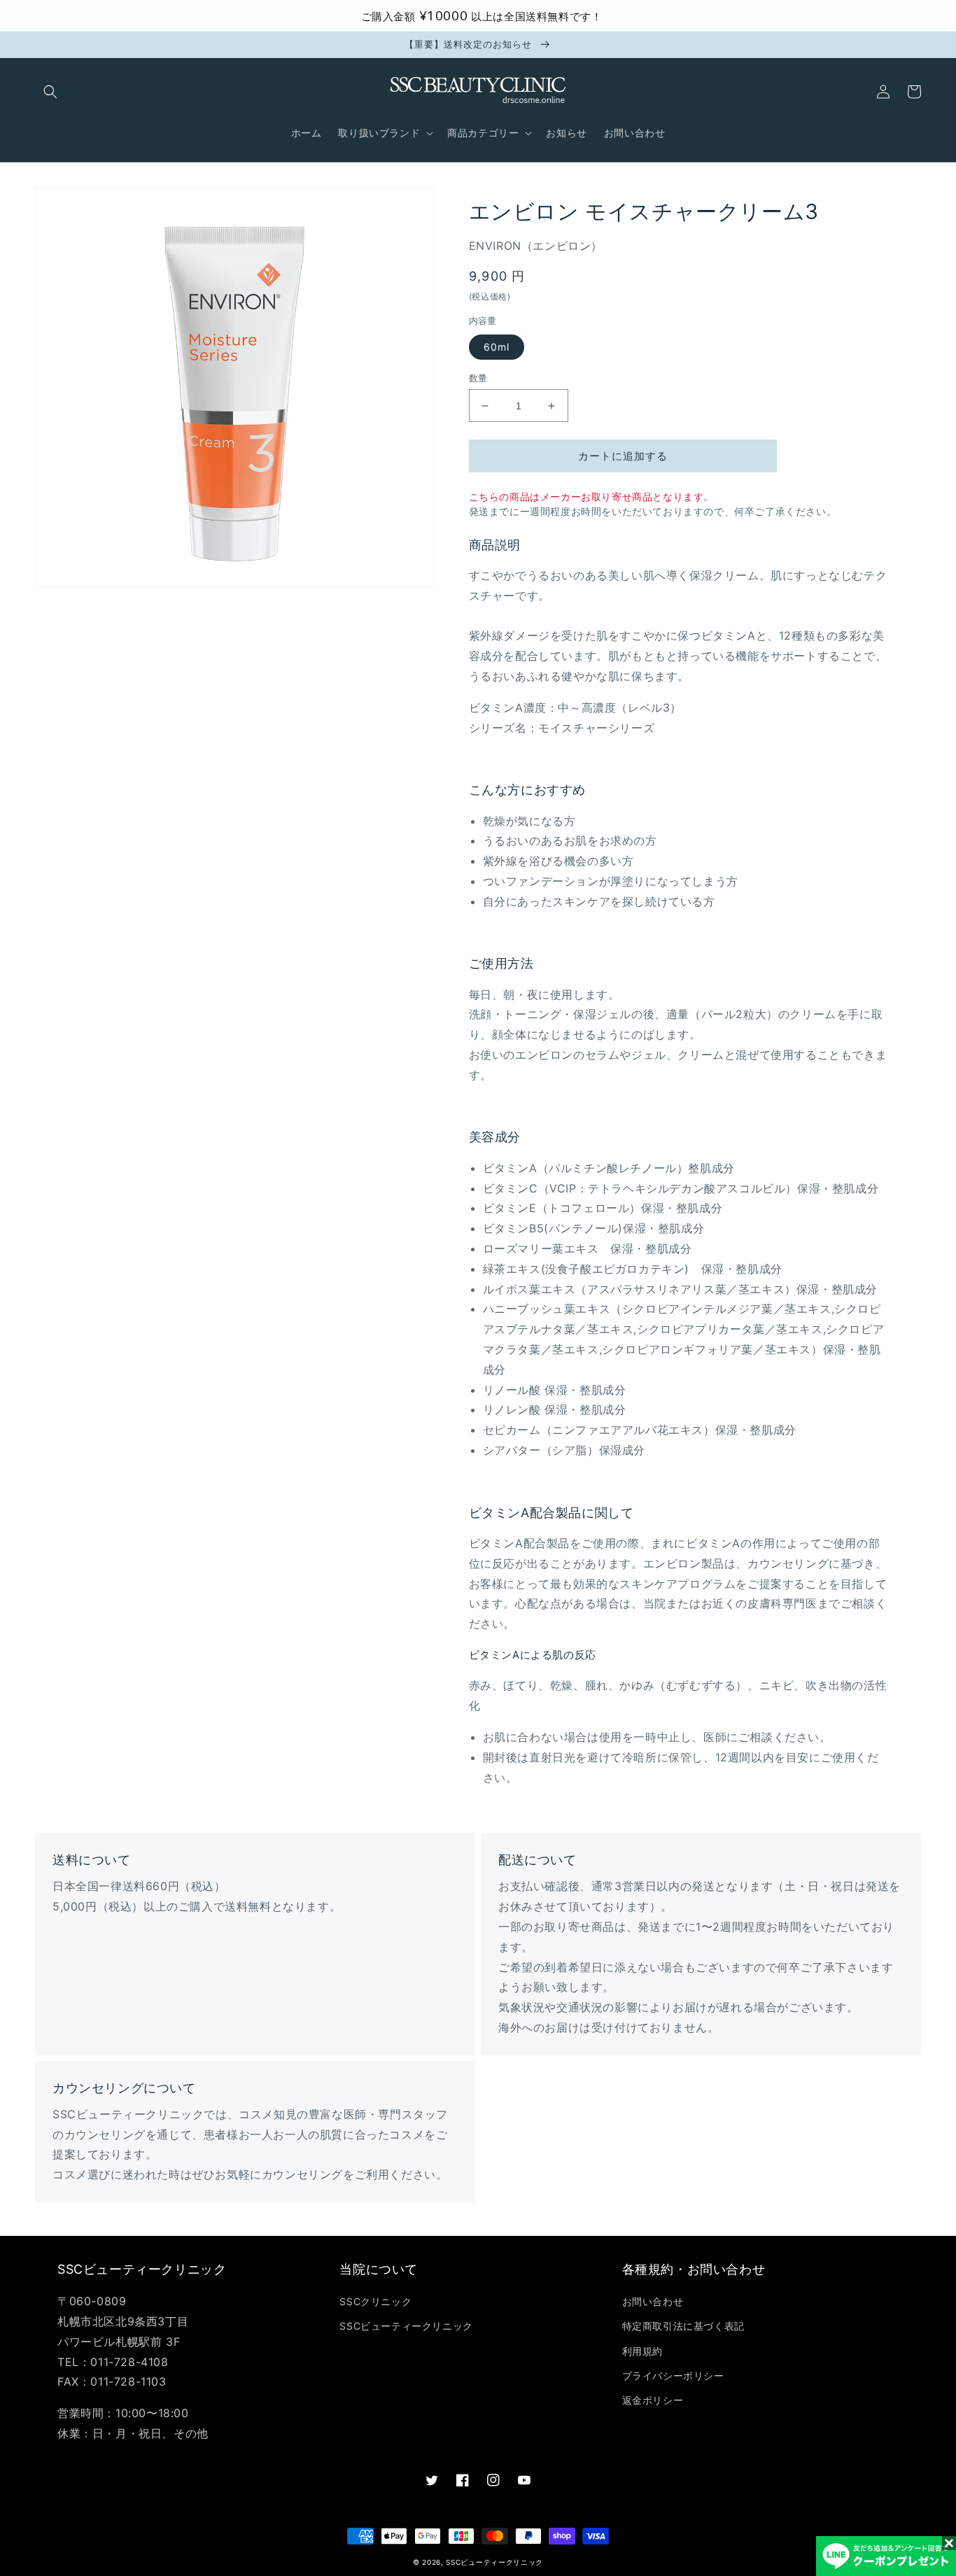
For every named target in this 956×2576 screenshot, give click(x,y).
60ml (497, 347)
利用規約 (642, 2351)
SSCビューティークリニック (406, 2326)
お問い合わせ (653, 2301)
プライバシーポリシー (673, 2376)
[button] (50, 92)
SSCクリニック (375, 2301)
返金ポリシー (653, 2400)
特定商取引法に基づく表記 (683, 2326)
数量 (478, 378)
